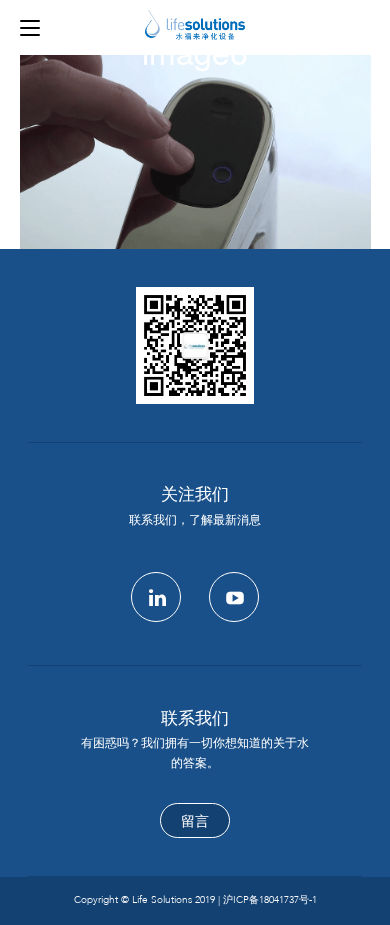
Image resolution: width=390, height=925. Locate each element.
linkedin (156, 597)
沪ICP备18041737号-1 (270, 900)
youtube (234, 597)
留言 (195, 821)
